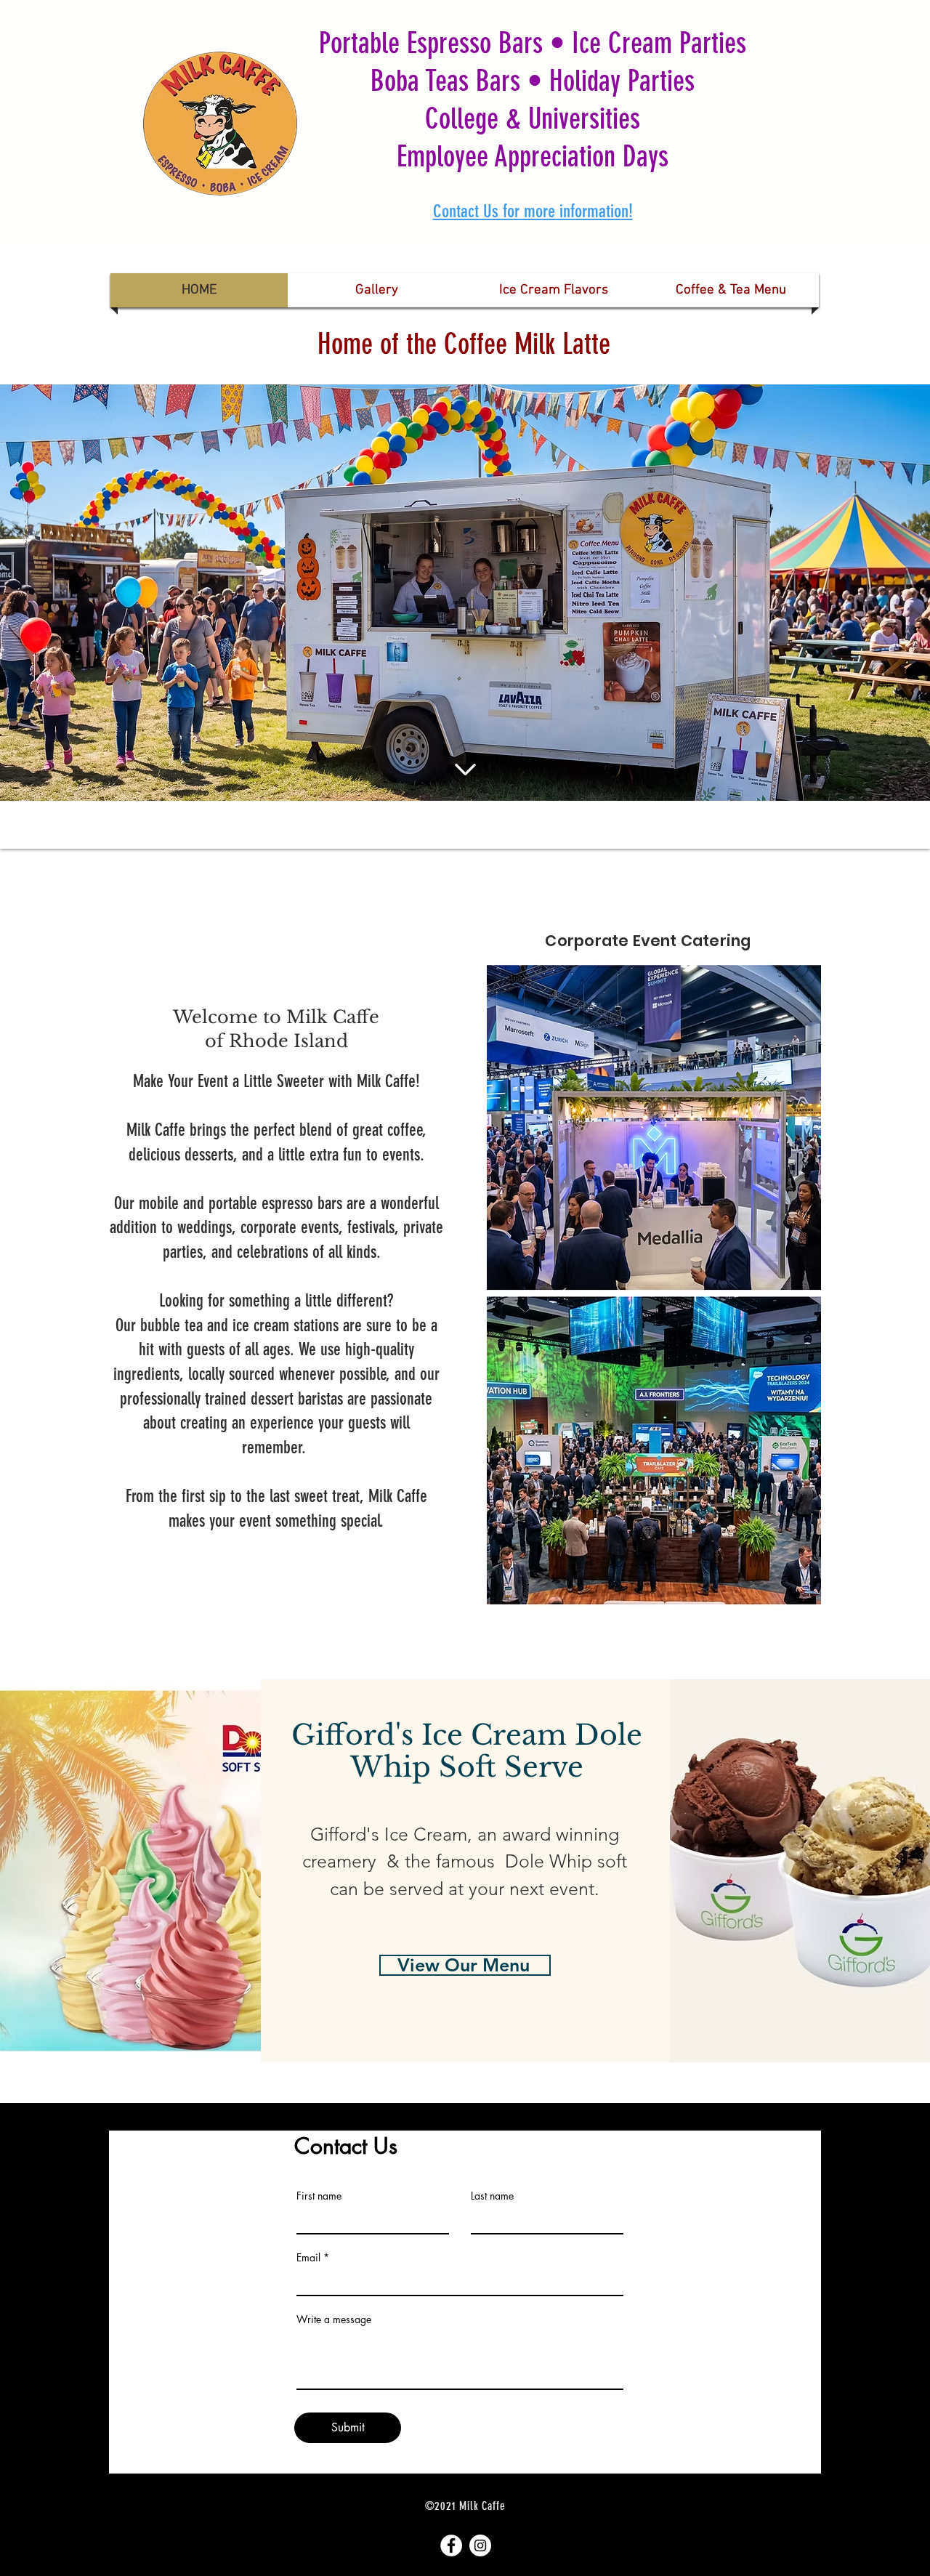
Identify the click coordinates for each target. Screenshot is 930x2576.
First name (319, 2196)
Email (308, 2258)
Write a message (334, 2319)
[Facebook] (451, 2545)
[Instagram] (480, 2545)
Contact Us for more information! (533, 211)
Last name (492, 2196)
